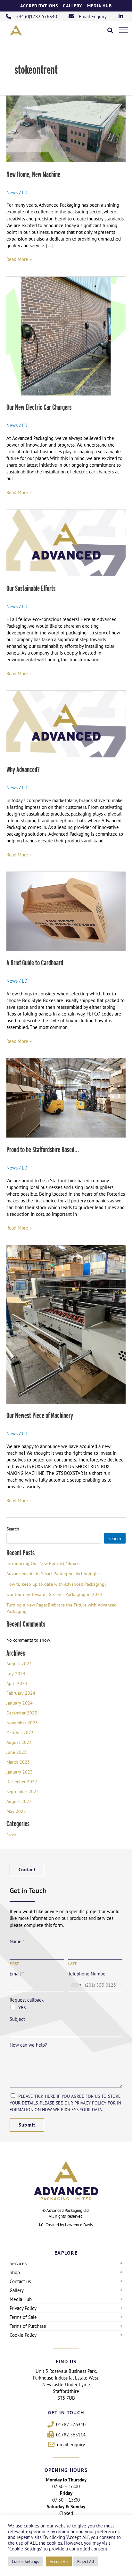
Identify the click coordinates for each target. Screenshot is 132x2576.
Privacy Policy (23, 2308)
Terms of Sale (23, 2317)
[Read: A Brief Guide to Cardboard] (66, 911)
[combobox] (76, 1985)
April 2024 (17, 1683)
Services (18, 2263)
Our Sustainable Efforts (31, 588)
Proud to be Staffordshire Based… (43, 1150)
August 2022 (19, 1801)
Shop (15, 2272)
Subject (17, 2019)
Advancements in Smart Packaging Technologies (54, 1573)
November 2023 (22, 1723)
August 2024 (19, 1664)
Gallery (73, 6)
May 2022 (16, 1811)
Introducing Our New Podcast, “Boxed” (44, 1563)
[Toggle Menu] (124, 30)
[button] (110, 30)
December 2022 (22, 1781)
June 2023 (16, 1752)
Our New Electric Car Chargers (39, 407)
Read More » (19, 259)
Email (17, 1974)
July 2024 (16, 1673)
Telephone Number (88, 1974)
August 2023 (19, 1742)
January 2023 (20, 1772)
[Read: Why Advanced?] (66, 723)
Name (17, 1941)
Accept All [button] (59, 2561)
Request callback (27, 2000)
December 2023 (22, 1713)
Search (13, 1529)
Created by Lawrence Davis (69, 2225)
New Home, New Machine (33, 174)
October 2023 (20, 1733)
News (12, 192)
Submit (27, 2125)
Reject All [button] (86, 2561)
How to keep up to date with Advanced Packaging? (56, 1584)
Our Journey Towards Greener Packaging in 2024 (54, 1594)
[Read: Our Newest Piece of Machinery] (66, 1324)
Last (72, 1963)
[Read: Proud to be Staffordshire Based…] (66, 1097)
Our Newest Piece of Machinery (40, 1415)
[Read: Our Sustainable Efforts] (66, 543)
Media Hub (100, 6)
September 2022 (23, 1791)
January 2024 (20, 1703)
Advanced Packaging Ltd (68, 2210)
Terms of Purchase (28, 2326)
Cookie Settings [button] (25, 2561)
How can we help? (28, 2045)
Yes (22, 2008)
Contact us (20, 2281)
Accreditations (39, 6)
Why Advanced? (23, 769)
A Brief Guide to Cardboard (35, 963)
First (14, 1963)
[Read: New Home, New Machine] (66, 128)
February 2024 (21, 1693)
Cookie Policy (23, 2335)
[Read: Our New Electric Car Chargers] (66, 335)
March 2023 (18, 1762)
